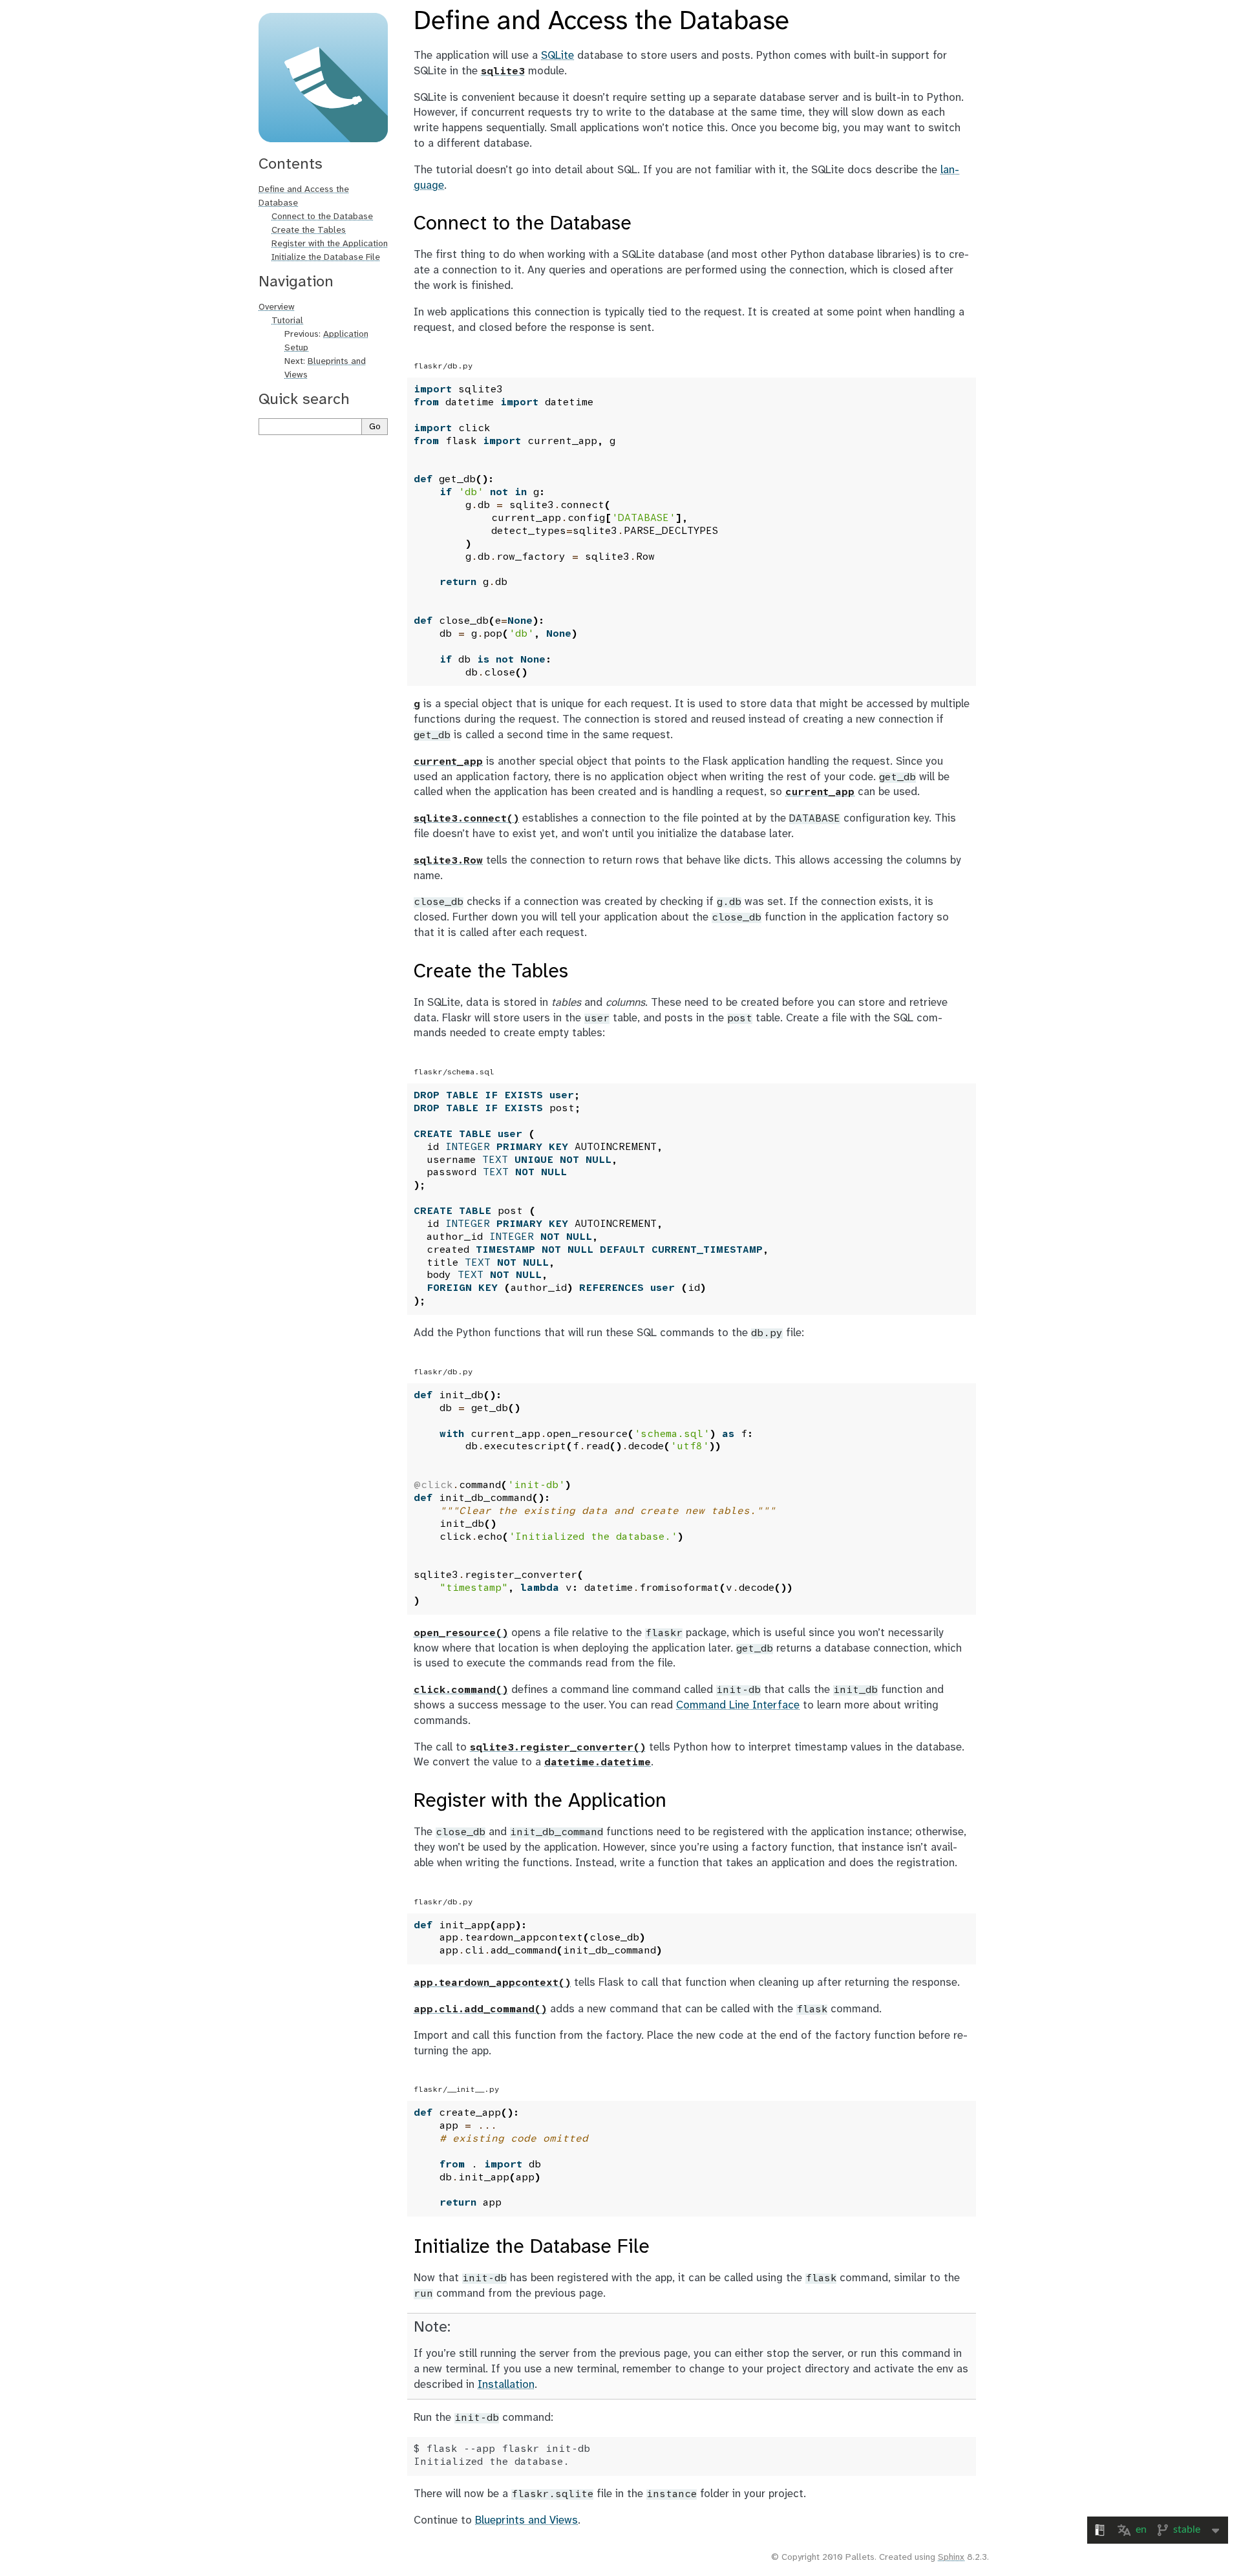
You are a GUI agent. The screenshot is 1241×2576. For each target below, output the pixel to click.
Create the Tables (309, 230)
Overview (277, 307)
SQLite (557, 56)
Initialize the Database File (326, 258)
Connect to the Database (322, 217)
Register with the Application (330, 244)
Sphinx (951, 2558)
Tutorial (287, 321)
